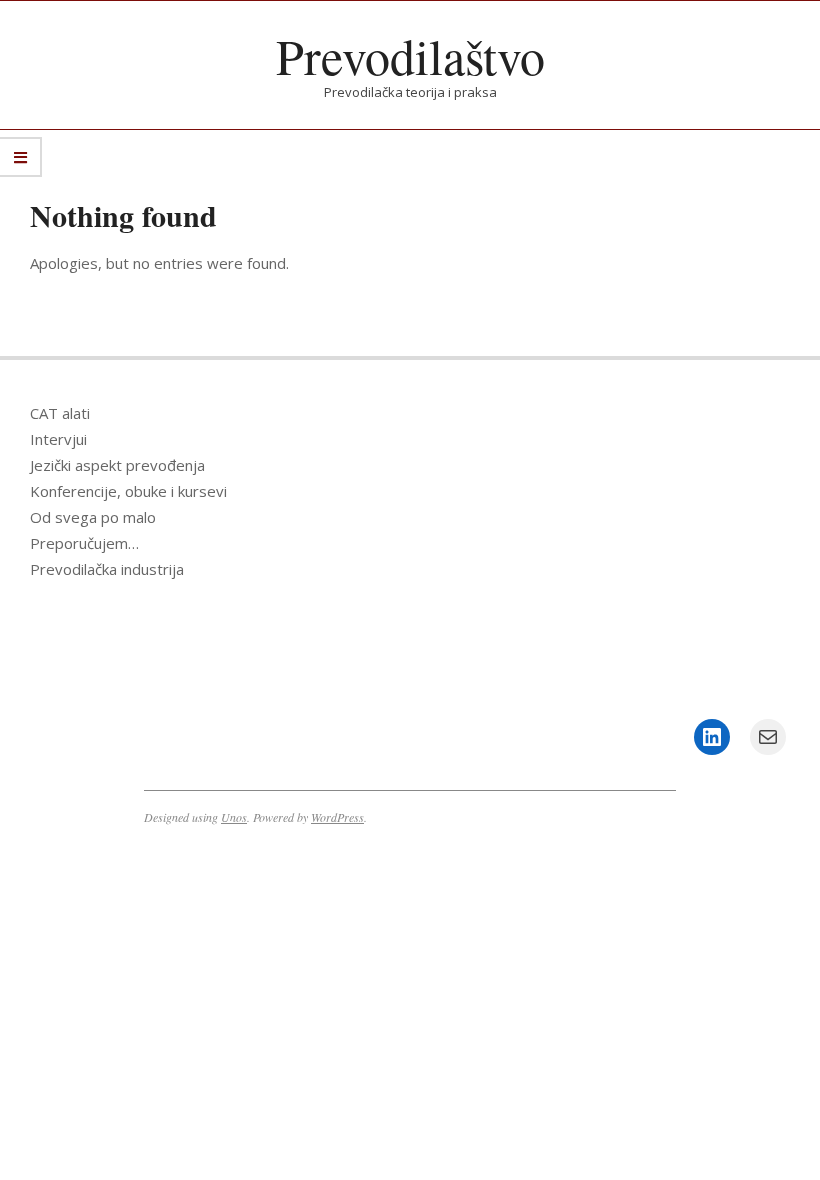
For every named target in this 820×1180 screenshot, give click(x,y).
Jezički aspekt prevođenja (117, 465)
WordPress (337, 817)
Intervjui (58, 439)
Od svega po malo (93, 517)
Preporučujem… (84, 543)
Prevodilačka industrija (107, 569)
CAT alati (60, 413)
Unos (234, 817)
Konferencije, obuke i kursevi (128, 491)
